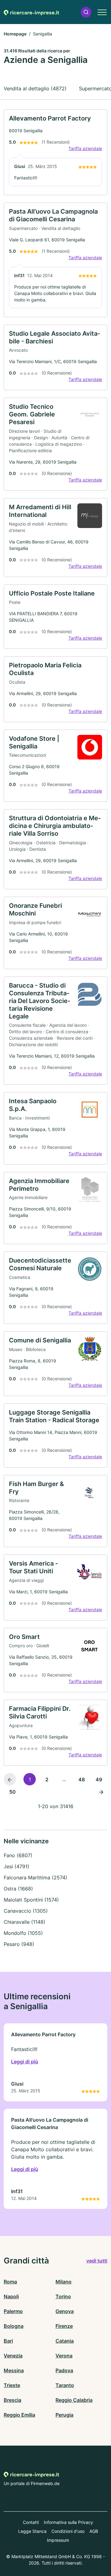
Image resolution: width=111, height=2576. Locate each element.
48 (82, 1779)
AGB (94, 2531)
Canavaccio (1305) (26, 1911)
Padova (64, 2370)
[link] (55, 152)
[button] (86, 12)
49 (99, 1779)
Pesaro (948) (19, 1944)
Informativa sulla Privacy (68, 2522)
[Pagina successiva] (101, 1792)
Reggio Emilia (19, 2415)
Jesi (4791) (16, 1866)
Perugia (64, 2415)
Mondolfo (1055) (23, 1933)
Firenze (64, 2326)
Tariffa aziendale (85, 148)
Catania (65, 2341)
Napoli (11, 2296)
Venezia (13, 2356)
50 (12, 1792)
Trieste (12, 2385)
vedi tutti (97, 2261)
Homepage (15, 34)
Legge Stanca (32, 2531)
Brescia (12, 2400)
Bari (8, 2341)
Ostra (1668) (18, 1889)
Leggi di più (25, 2062)
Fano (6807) (18, 1855)
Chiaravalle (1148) (25, 1922)
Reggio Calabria (74, 2400)
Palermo (13, 2311)
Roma (10, 2282)
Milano (64, 2282)
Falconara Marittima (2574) (35, 1878)
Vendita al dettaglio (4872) (35, 88)
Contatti (31, 2522)
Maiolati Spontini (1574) (31, 1900)
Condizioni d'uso (68, 2531)
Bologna (14, 2326)
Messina (14, 2370)
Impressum (58, 2540)
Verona (64, 2356)
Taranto (65, 2385)
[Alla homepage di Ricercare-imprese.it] (31, 12)
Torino (63, 2296)
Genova (65, 2311)
